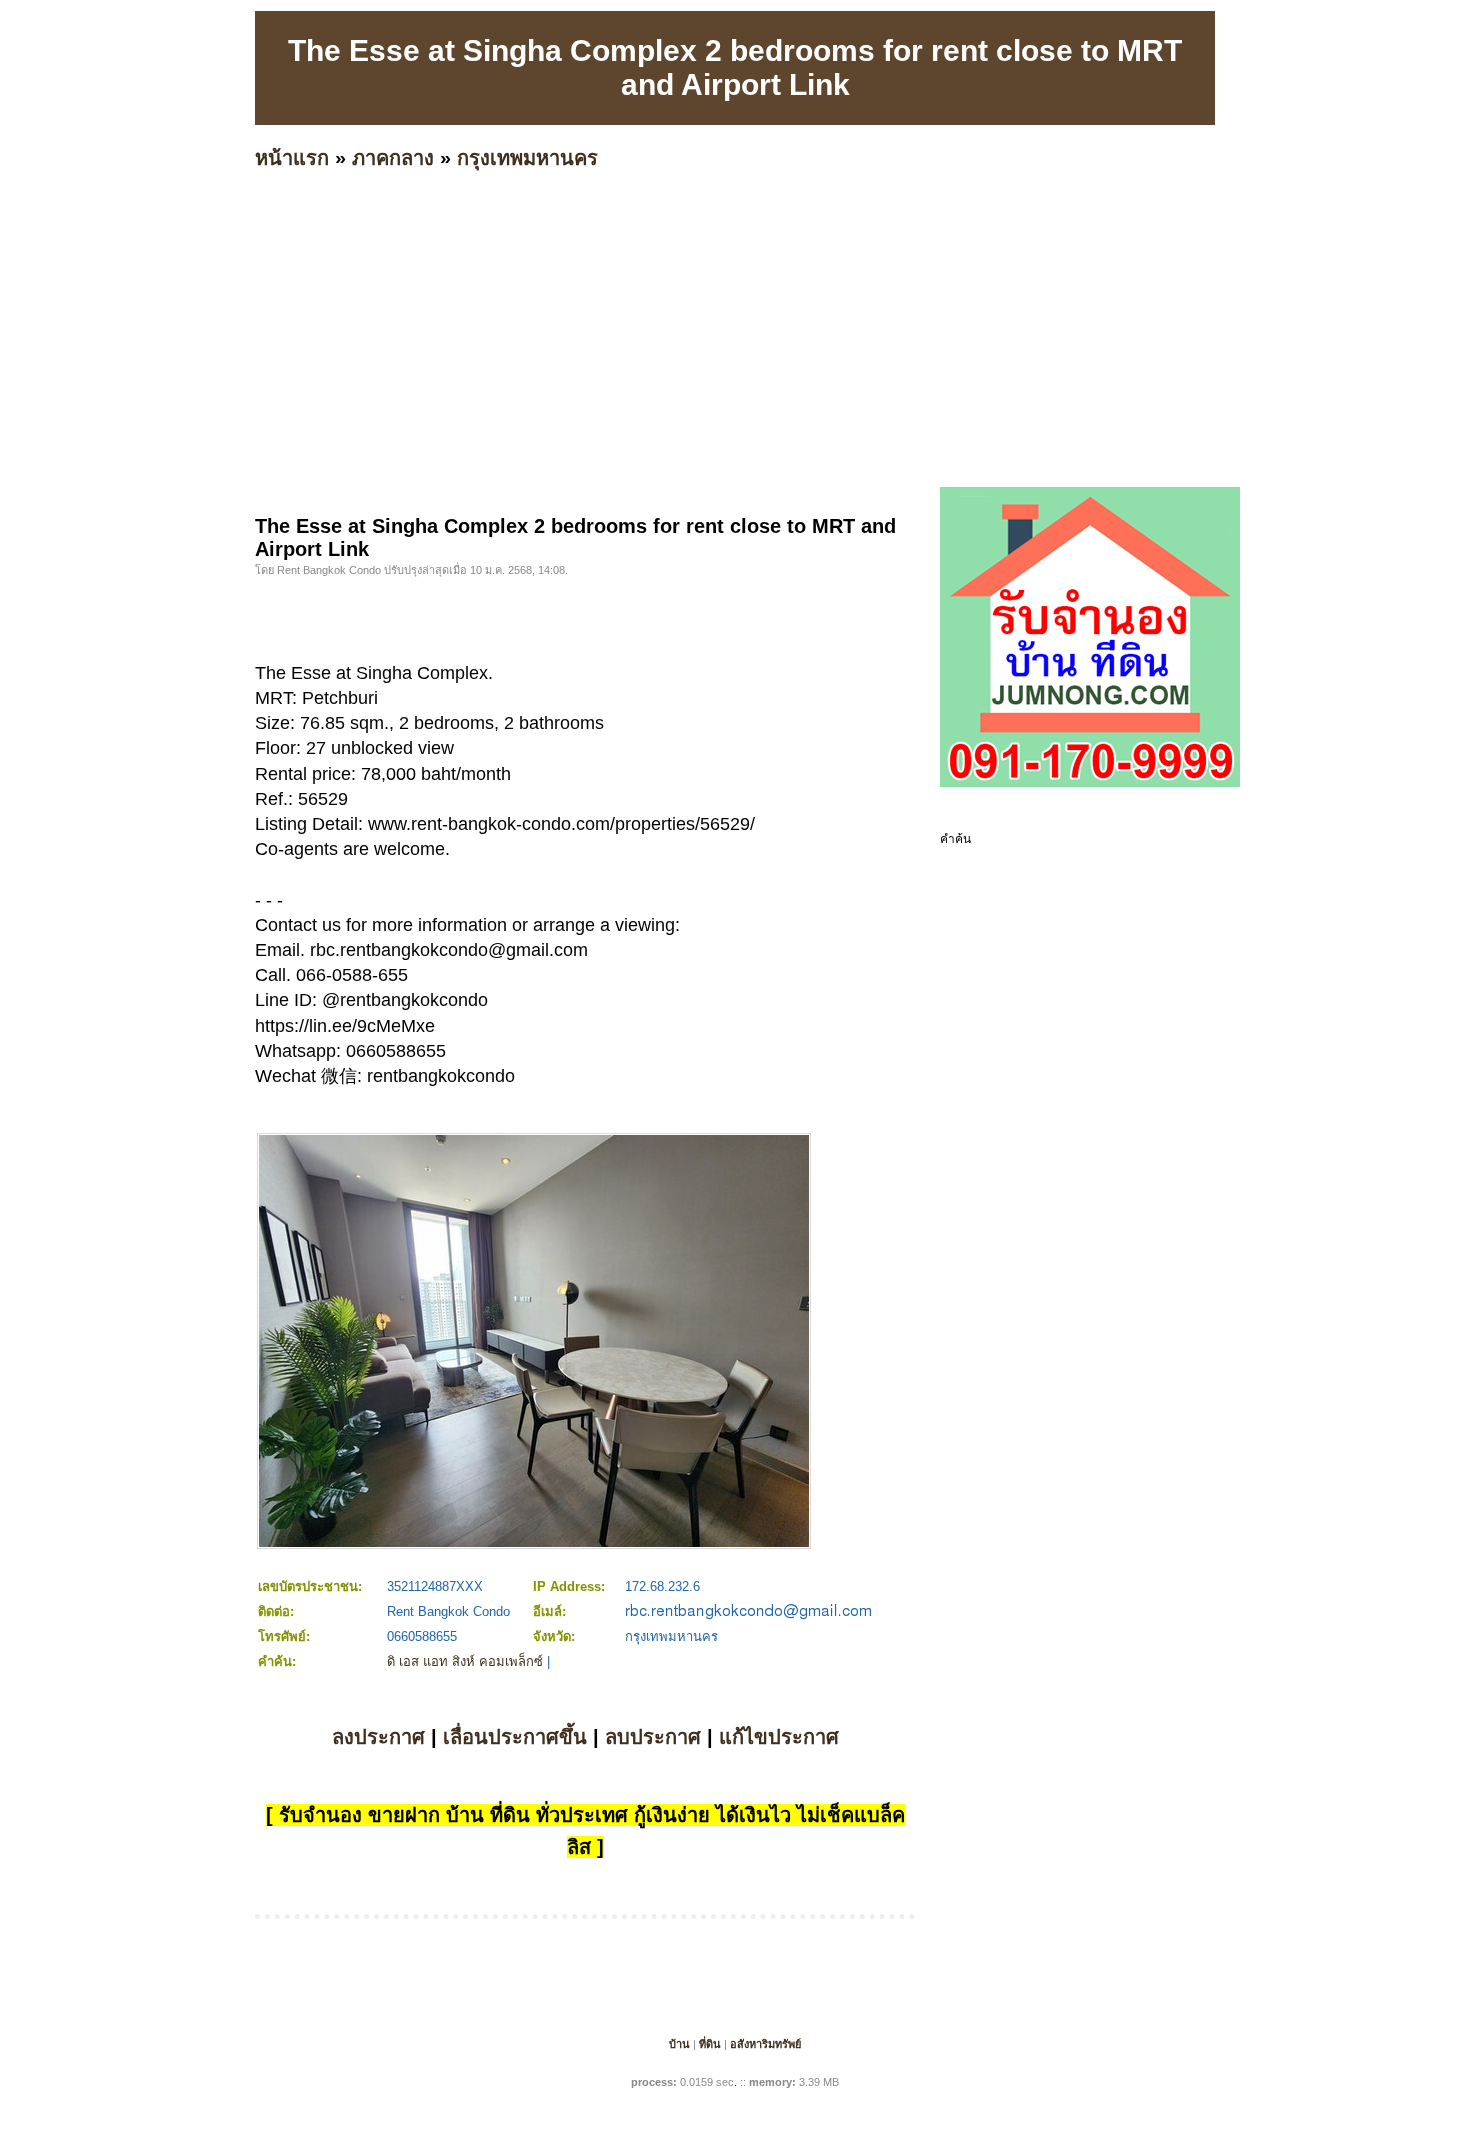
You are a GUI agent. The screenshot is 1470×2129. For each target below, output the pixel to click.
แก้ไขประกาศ (779, 1737)
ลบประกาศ (653, 1737)
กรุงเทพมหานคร (527, 158)
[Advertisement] (855, 365)
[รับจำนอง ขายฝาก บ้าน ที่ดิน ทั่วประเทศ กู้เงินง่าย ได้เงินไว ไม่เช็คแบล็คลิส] (1090, 783)
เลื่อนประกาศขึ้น (515, 1737)
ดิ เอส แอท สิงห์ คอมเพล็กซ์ (465, 1661)
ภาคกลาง (393, 158)
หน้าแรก (292, 158)
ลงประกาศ (378, 1737)
